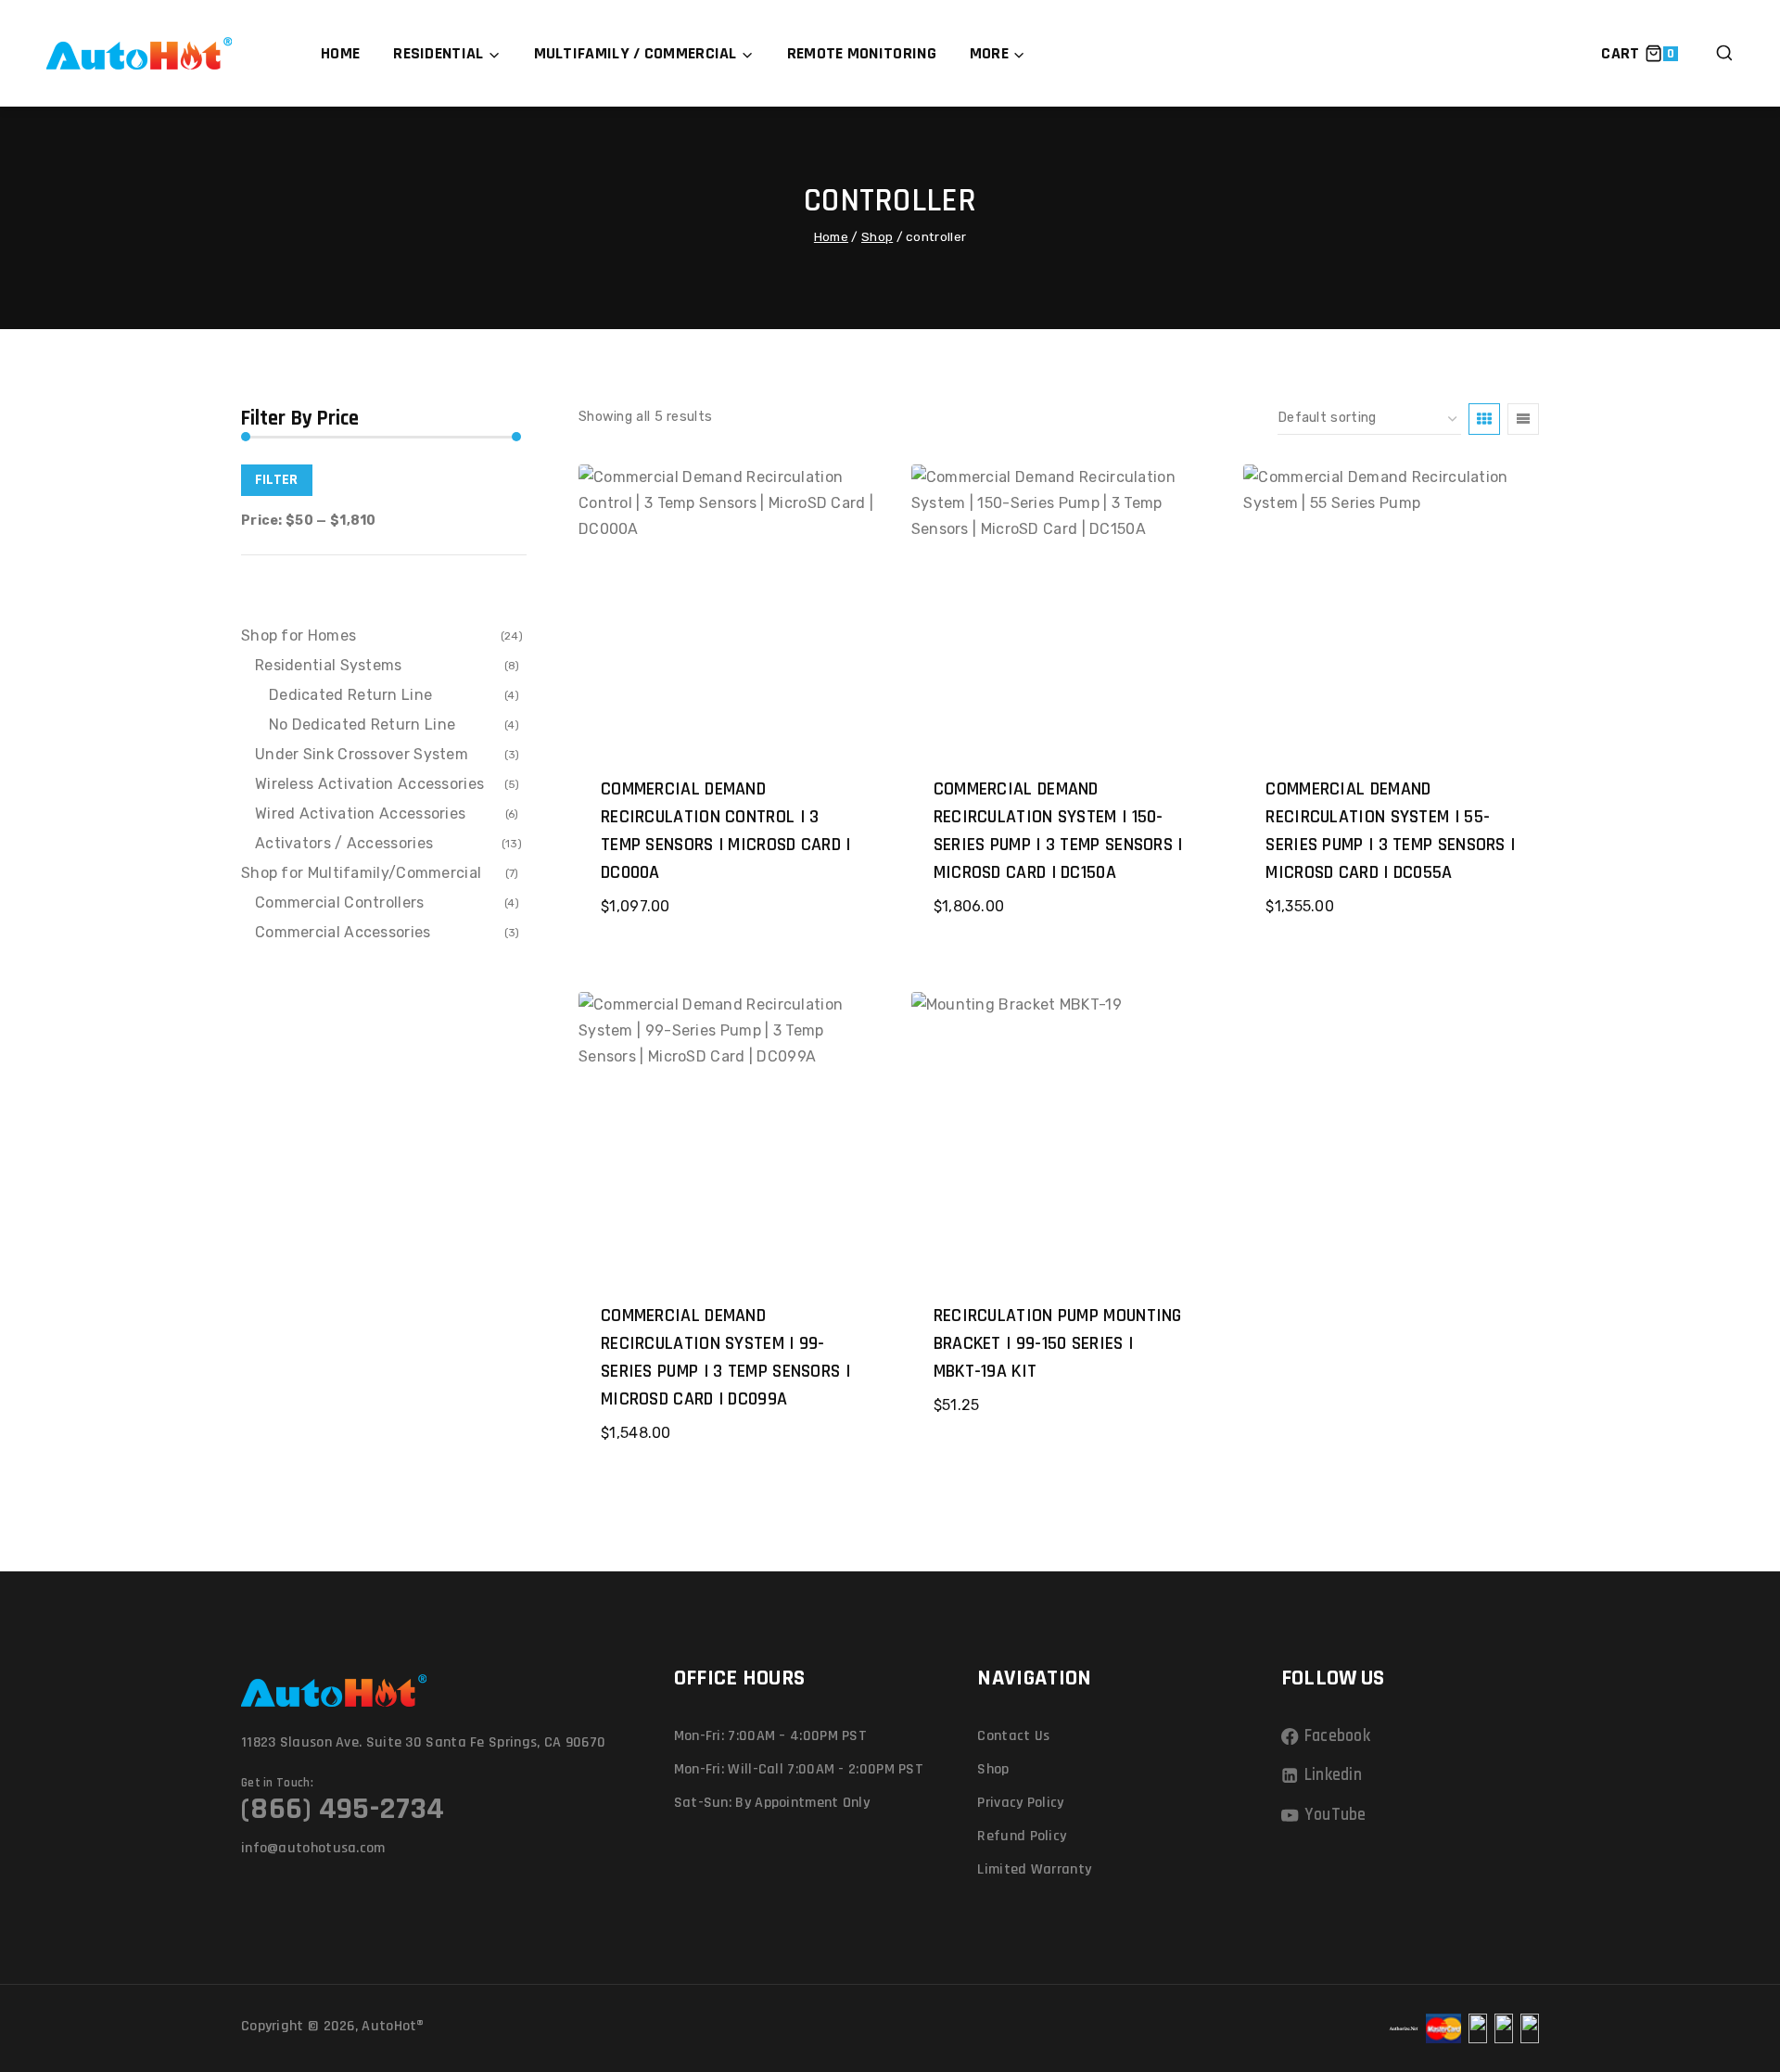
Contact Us (1013, 1736)
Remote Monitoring (862, 53)
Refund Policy (1022, 1836)
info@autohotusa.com (313, 1848)
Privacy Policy (1020, 1803)
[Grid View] (1484, 419)
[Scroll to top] (1732, 1972)
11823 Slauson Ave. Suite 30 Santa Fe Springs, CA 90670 (423, 1742)
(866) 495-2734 (343, 1809)
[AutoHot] (139, 53)
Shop (993, 1769)
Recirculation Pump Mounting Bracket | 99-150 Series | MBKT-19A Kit (1058, 1343)
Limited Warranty (1034, 1869)
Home (340, 53)
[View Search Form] (1724, 54)
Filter (277, 480)
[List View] (1523, 419)
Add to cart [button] (1056, 1462)
